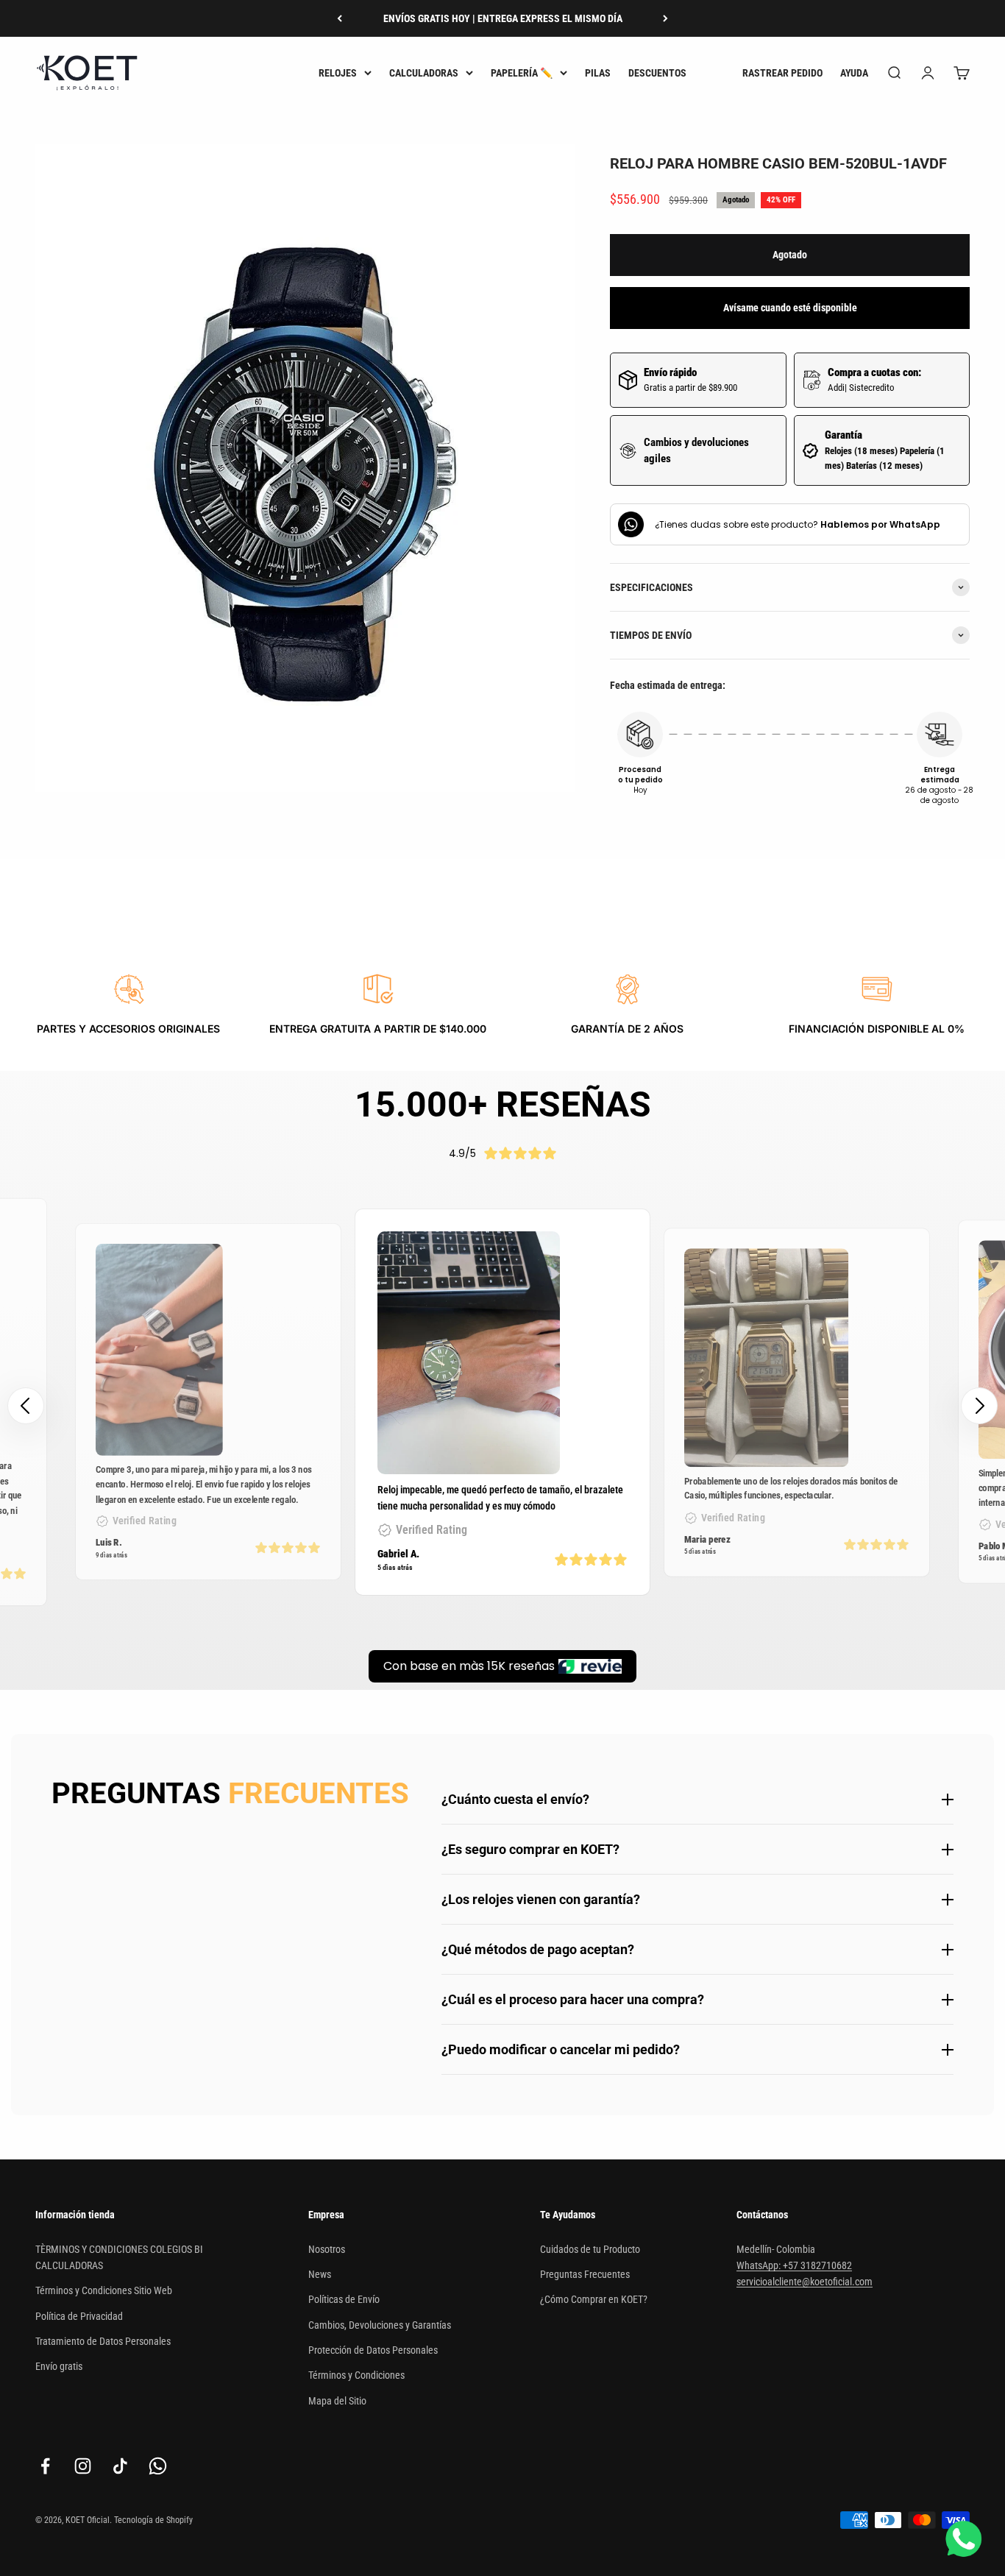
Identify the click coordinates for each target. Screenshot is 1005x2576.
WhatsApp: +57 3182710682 (794, 2265)
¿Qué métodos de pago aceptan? (538, 1949)
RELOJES (338, 73)
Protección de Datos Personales (373, 2350)
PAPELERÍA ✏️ (522, 73)
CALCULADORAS (424, 73)
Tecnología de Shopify (153, 2520)
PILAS (598, 73)
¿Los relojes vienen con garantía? (541, 1899)
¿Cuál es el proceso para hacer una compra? (573, 1999)
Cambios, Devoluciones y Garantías (380, 2325)
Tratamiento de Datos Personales (103, 2341)
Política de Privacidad (79, 2316)
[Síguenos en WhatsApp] (158, 2466)
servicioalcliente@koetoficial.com (805, 2282)
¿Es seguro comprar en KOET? (530, 1849)
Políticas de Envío (344, 2299)
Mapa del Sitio (337, 2401)
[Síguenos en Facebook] (45, 2466)
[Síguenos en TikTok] (120, 2466)
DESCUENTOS (657, 73)
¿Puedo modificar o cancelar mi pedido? (561, 2049)
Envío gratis (59, 2366)
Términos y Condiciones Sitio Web (104, 2290)
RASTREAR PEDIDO (782, 73)
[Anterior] (340, 18)
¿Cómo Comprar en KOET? (594, 2299)
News (320, 2274)
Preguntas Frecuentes (585, 2274)
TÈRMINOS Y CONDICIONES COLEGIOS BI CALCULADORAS (119, 2257)
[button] (979, 1406)
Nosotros (327, 2249)
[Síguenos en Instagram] (83, 2466)
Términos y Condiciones (356, 2375)
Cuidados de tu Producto (590, 2249)
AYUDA (854, 73)
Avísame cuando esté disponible (790, 308)
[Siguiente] (665, 18)
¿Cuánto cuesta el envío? (515, 1799)
